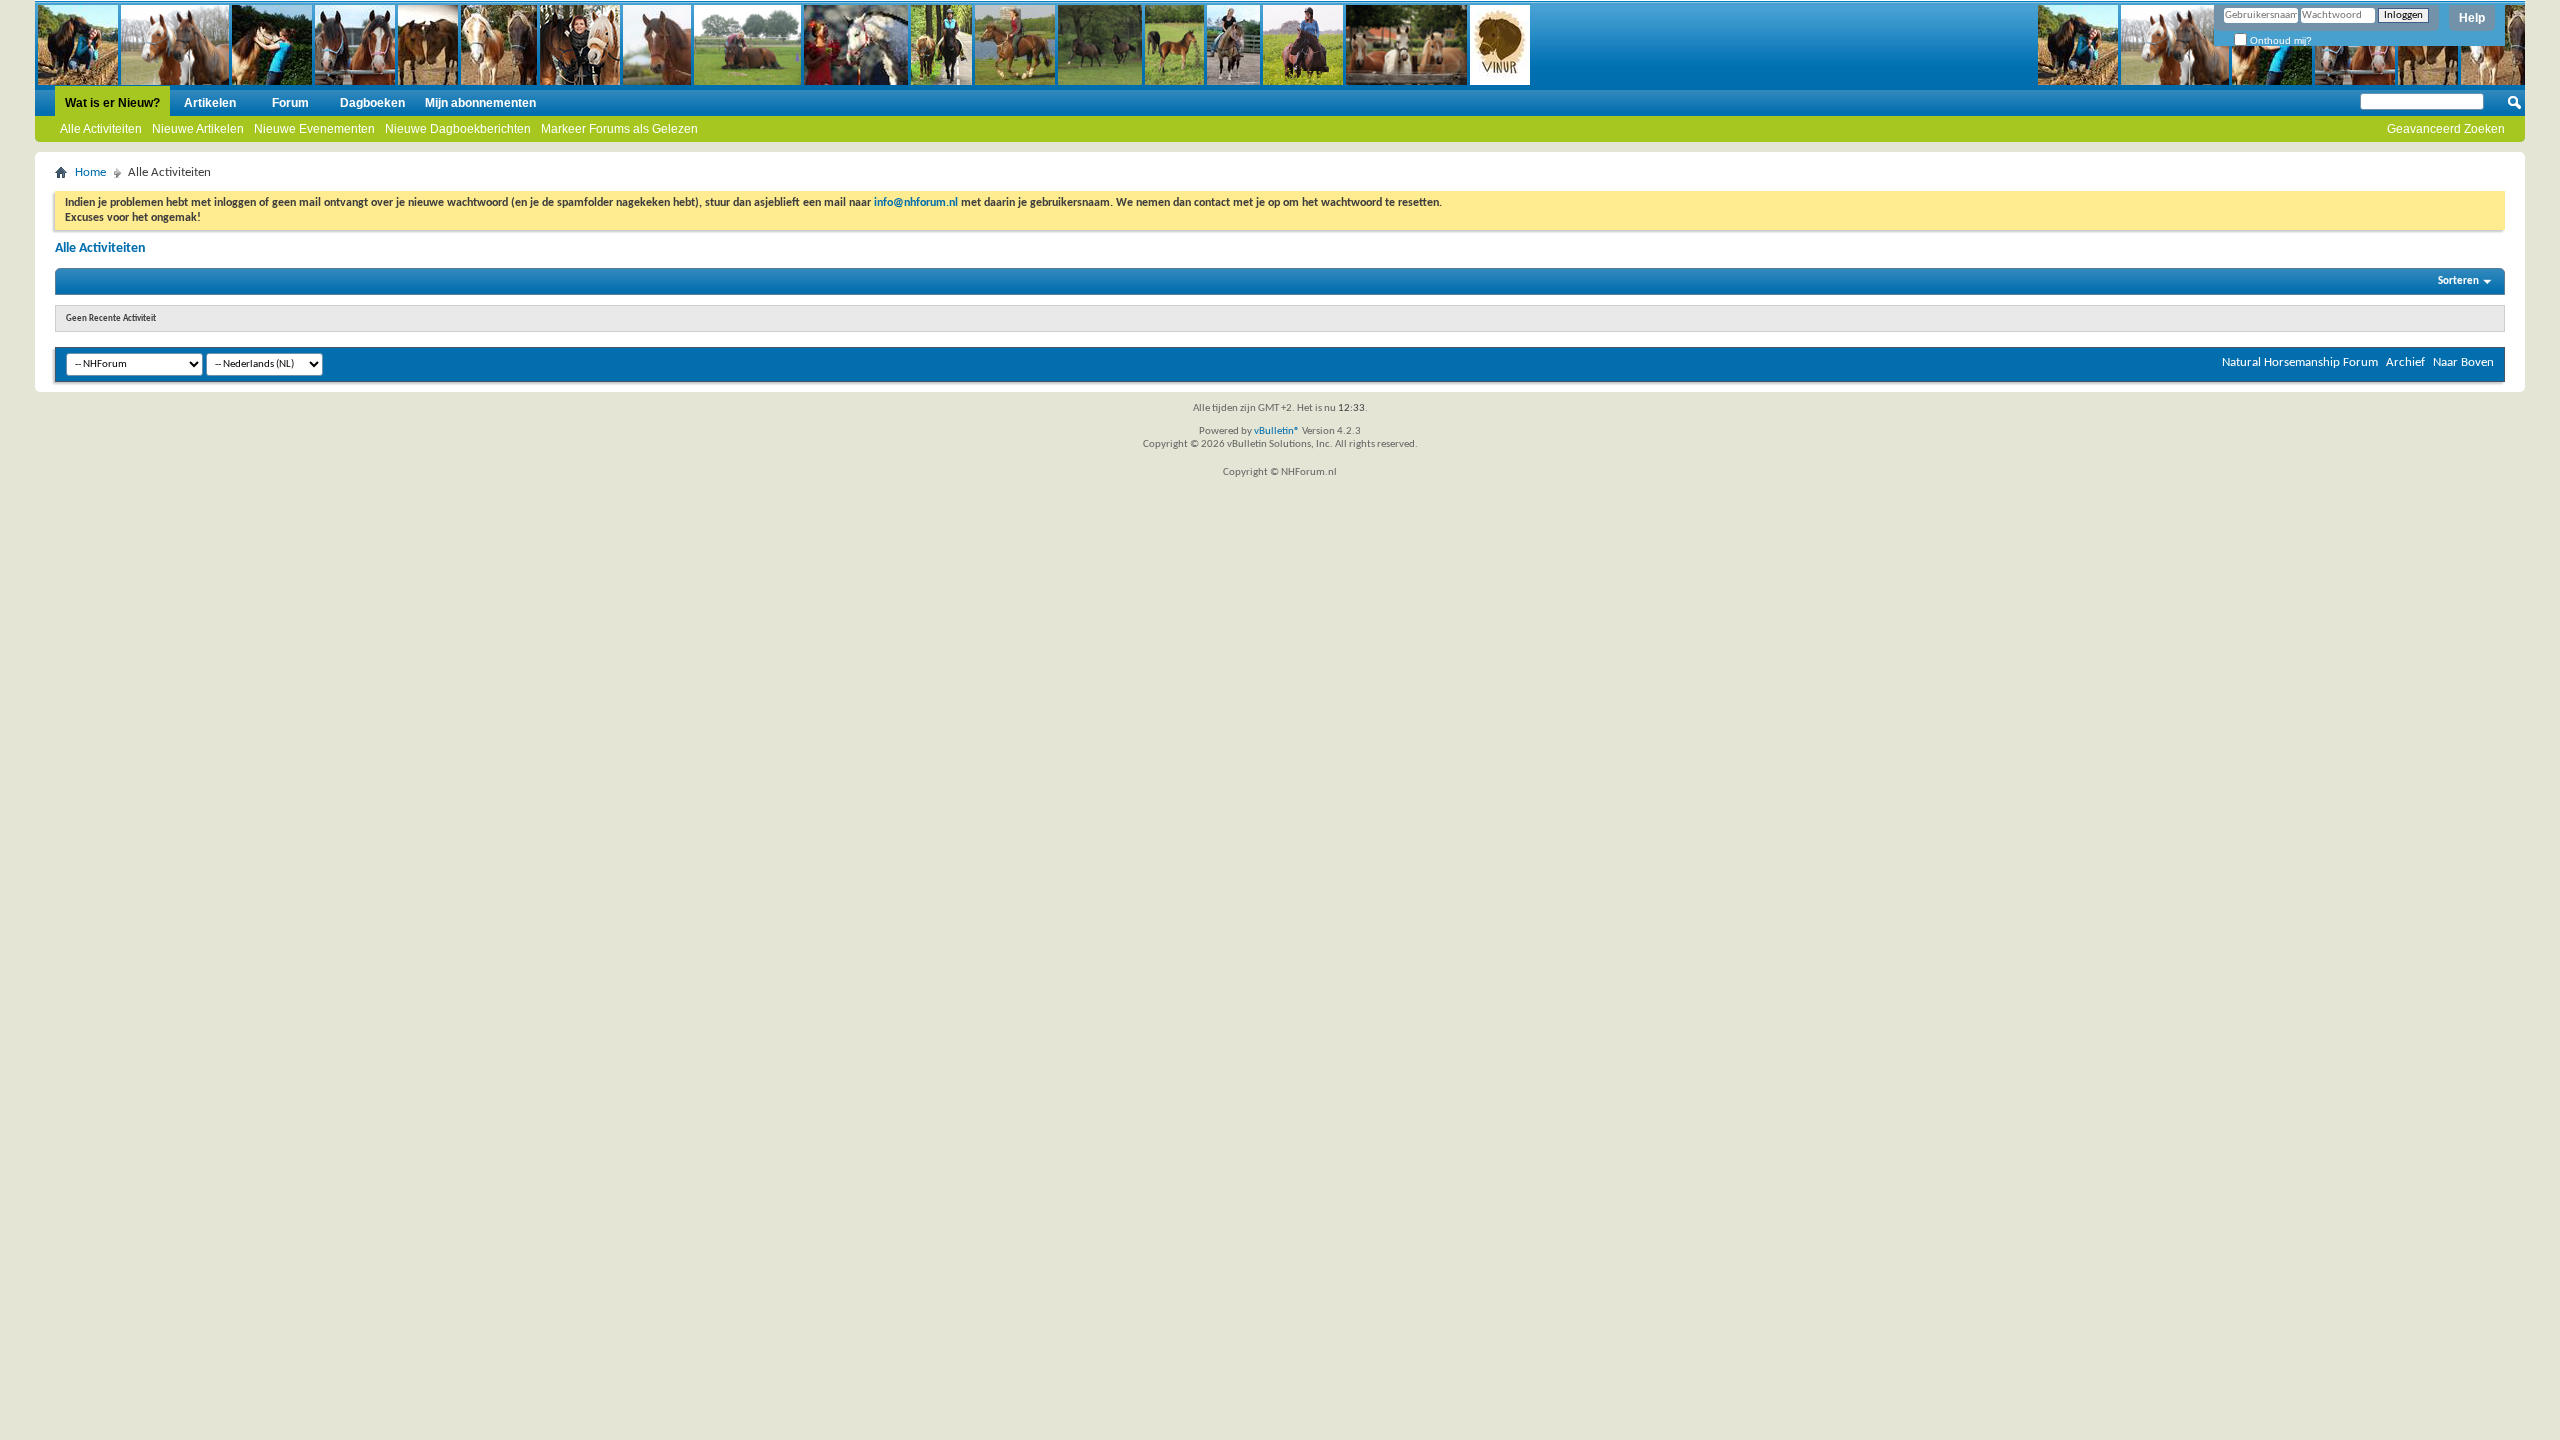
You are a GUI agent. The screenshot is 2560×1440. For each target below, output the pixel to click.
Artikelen (210, 103)
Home (90, 172)
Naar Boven (2463, 362)
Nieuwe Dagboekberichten (458, 129)
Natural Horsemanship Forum (2300, 362)
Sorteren (2458, 281)
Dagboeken (372, 103)
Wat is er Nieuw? (112, 103)
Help (2472, 18)
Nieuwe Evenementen (314, 129)
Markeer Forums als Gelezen (619, 129)
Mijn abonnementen (480, 103)
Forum (290, 103)
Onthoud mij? (2279, 40)
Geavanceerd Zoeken (2446, 129)
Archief (2405, 362)
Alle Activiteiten (101, 129)
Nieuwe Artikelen (198, 129)
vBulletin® (1277, 431)
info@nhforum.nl (916, 203)
